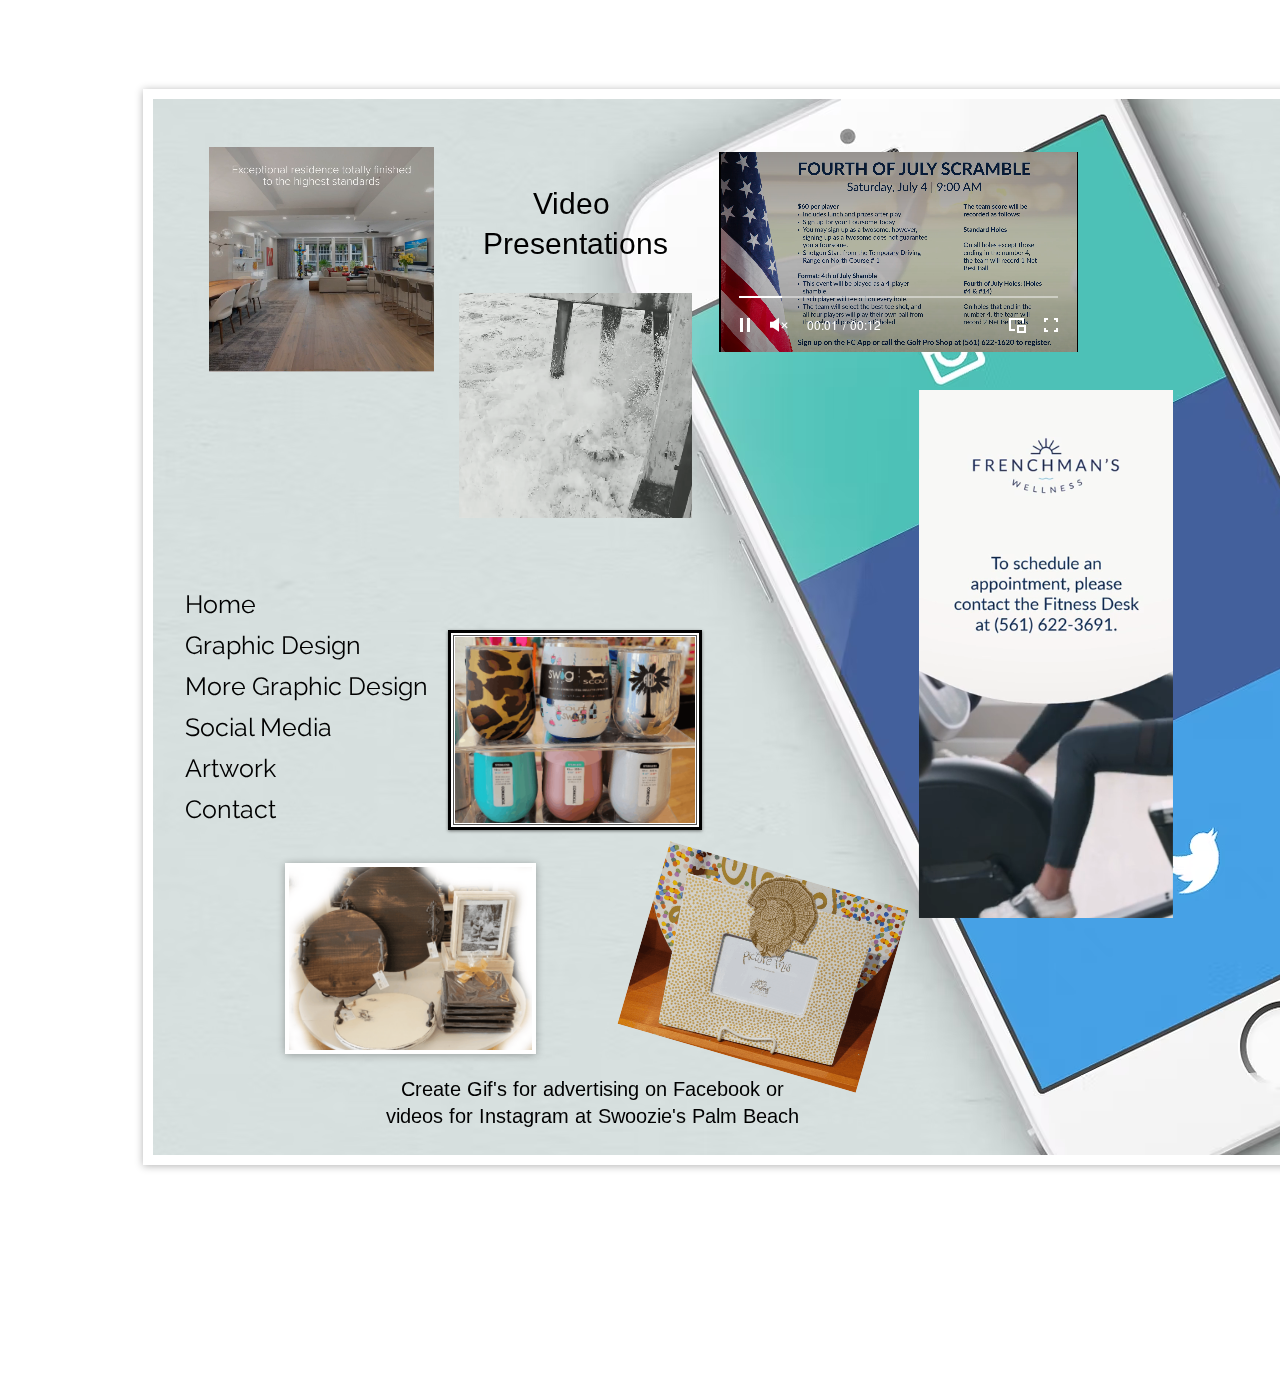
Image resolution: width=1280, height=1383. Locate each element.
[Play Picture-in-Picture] (1017, 325)
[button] (666, 496)
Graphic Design (273, 645)
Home (220, 604)
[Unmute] (779, 325)
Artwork (230, 768)
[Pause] (745, 325)
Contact (230, 809)
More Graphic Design (306, 686)
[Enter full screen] (1051, 325)
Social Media (258, 727)
